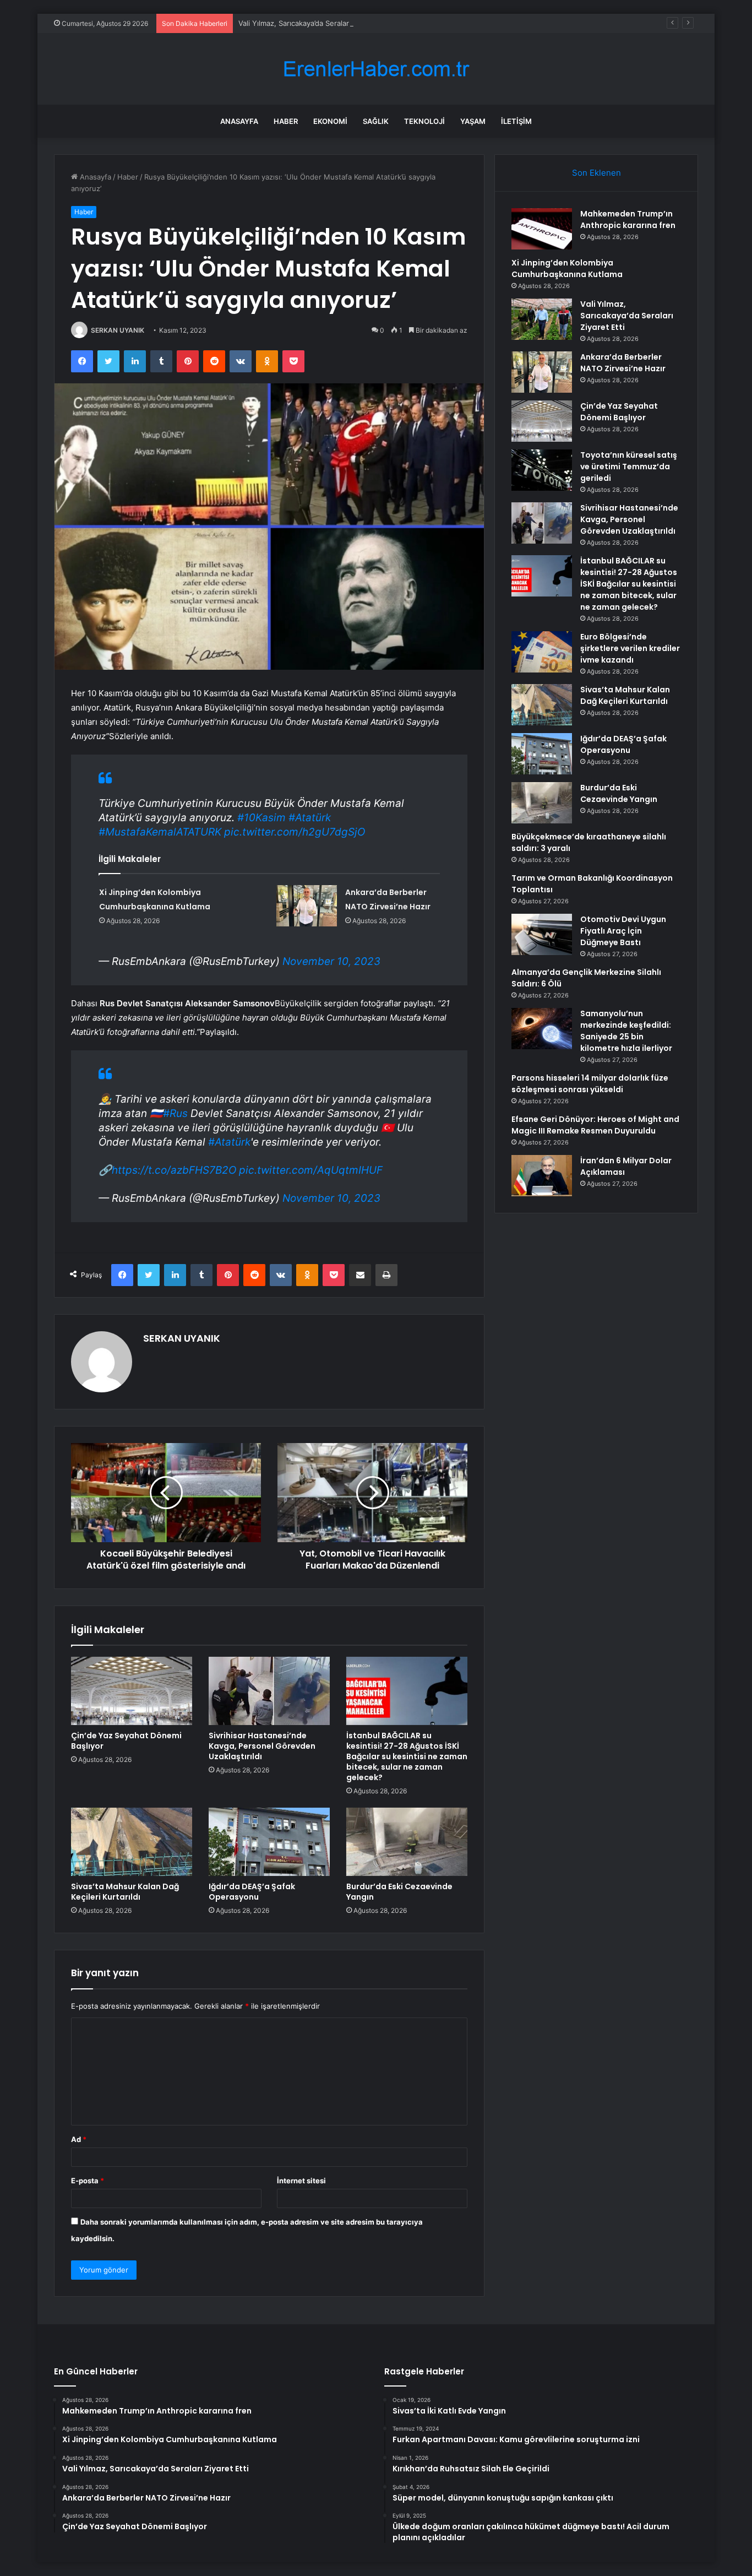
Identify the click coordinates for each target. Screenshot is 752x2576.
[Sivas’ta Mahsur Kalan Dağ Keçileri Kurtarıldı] (132, 1842)
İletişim (516, 121)
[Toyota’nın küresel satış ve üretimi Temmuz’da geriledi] (542, 470)
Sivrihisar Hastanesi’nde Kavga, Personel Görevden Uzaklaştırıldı (262, 1746)
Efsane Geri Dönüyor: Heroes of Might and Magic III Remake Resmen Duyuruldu (595, 1125)
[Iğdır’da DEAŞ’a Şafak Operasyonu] (269, 1842)
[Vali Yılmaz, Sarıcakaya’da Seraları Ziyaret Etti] (542, 319)
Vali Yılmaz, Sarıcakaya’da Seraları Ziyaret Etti (314, 23)
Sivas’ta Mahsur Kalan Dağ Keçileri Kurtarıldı (125, 1892)
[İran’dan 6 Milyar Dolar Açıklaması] (542, 1176)
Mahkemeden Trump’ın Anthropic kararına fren (628, 219)
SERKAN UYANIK (118, 330)
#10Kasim (261, 818)
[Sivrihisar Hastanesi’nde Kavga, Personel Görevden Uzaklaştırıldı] (269, 1691)
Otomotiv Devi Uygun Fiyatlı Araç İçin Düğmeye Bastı (623, 931)
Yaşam (473, 121)
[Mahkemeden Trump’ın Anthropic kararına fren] (542, 229)
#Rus (175, 1113)
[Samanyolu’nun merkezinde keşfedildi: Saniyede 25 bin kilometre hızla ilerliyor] (542, 1029)
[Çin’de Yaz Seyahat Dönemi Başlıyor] (132, 1691)
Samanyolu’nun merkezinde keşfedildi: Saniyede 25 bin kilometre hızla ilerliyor (626, 1031)
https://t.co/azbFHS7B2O (174, 1170)
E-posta (88, 2181)
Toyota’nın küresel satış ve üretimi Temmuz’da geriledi (629, 467)
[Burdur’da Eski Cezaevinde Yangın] (407, 1842)
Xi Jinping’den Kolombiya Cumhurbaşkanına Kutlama (567, 269)
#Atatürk (310, 818)
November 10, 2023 (331, 961)
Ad (79, 2139)
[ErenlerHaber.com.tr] (376, 69)
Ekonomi (330, 121)
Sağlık (376, 121)
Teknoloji (424, 121)
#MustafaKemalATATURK (160, 832)
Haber (286, 121)
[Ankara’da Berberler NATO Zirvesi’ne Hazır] (307, 906)
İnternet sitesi (301, 2181)
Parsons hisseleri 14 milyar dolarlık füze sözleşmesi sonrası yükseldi (590, 1084)
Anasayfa (239, 121)
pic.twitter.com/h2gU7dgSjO (295, 832)
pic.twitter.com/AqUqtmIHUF (311, 1170)
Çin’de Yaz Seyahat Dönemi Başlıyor (126, 1741)
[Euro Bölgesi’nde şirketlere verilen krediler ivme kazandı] (542, 652)
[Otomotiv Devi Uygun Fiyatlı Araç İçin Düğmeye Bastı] (542, 934)
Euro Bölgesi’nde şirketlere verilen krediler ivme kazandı (630, 648)
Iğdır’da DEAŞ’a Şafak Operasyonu (252, 1892)
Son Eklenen (596, 173)
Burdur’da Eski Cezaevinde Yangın (399, 1892)
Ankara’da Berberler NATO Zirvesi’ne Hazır (623, 363)
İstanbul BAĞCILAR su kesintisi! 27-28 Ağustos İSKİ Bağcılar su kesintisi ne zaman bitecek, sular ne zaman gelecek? (407, 1756)
